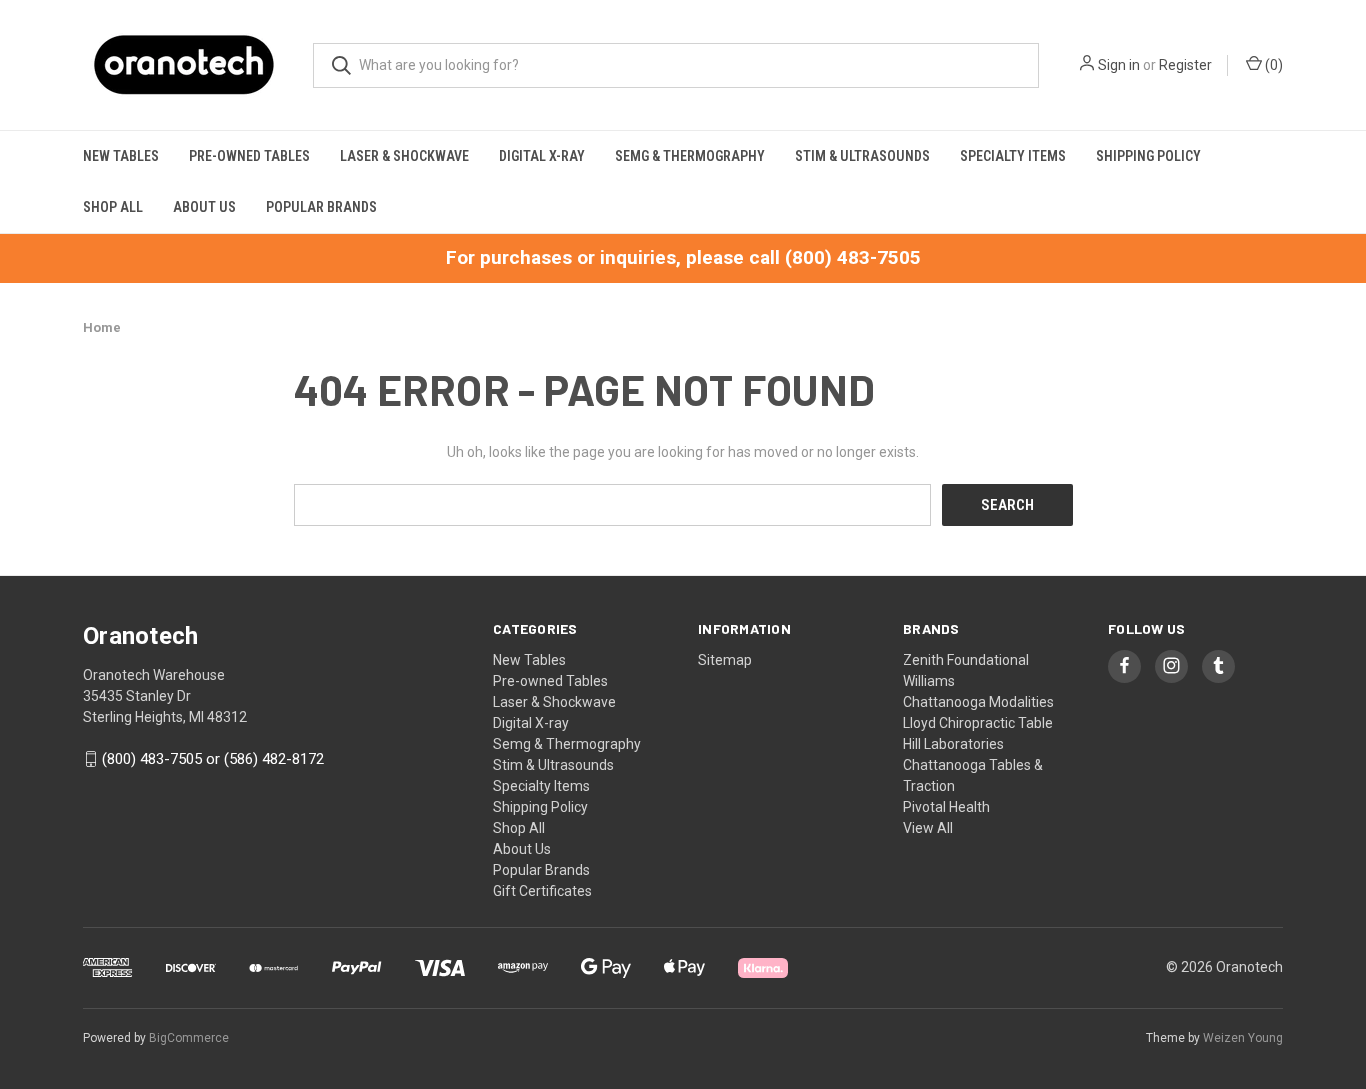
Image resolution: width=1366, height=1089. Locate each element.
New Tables (121, 156)
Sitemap (725, 660)
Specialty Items (1013, 156)
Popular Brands (321, 207)
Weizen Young (1243, 1038)
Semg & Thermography (690, 156)
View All (928, 828)
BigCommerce (189, 1038)
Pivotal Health (946, 807)
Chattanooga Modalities (978, 702)
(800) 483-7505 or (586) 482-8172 (213, 759)
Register (1185, 65)
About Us (204, 207)
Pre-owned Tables (249, 156)
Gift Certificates (542, 891)
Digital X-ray (542, 156)
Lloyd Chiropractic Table (978, 723)
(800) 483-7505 (853, 257)
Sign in (1119, 65)
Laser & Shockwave (404, 156)
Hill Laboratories (953, 744)
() (1272, 65)
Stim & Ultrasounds (862, 156)
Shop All (113, 207)
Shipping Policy (1148, 156)
